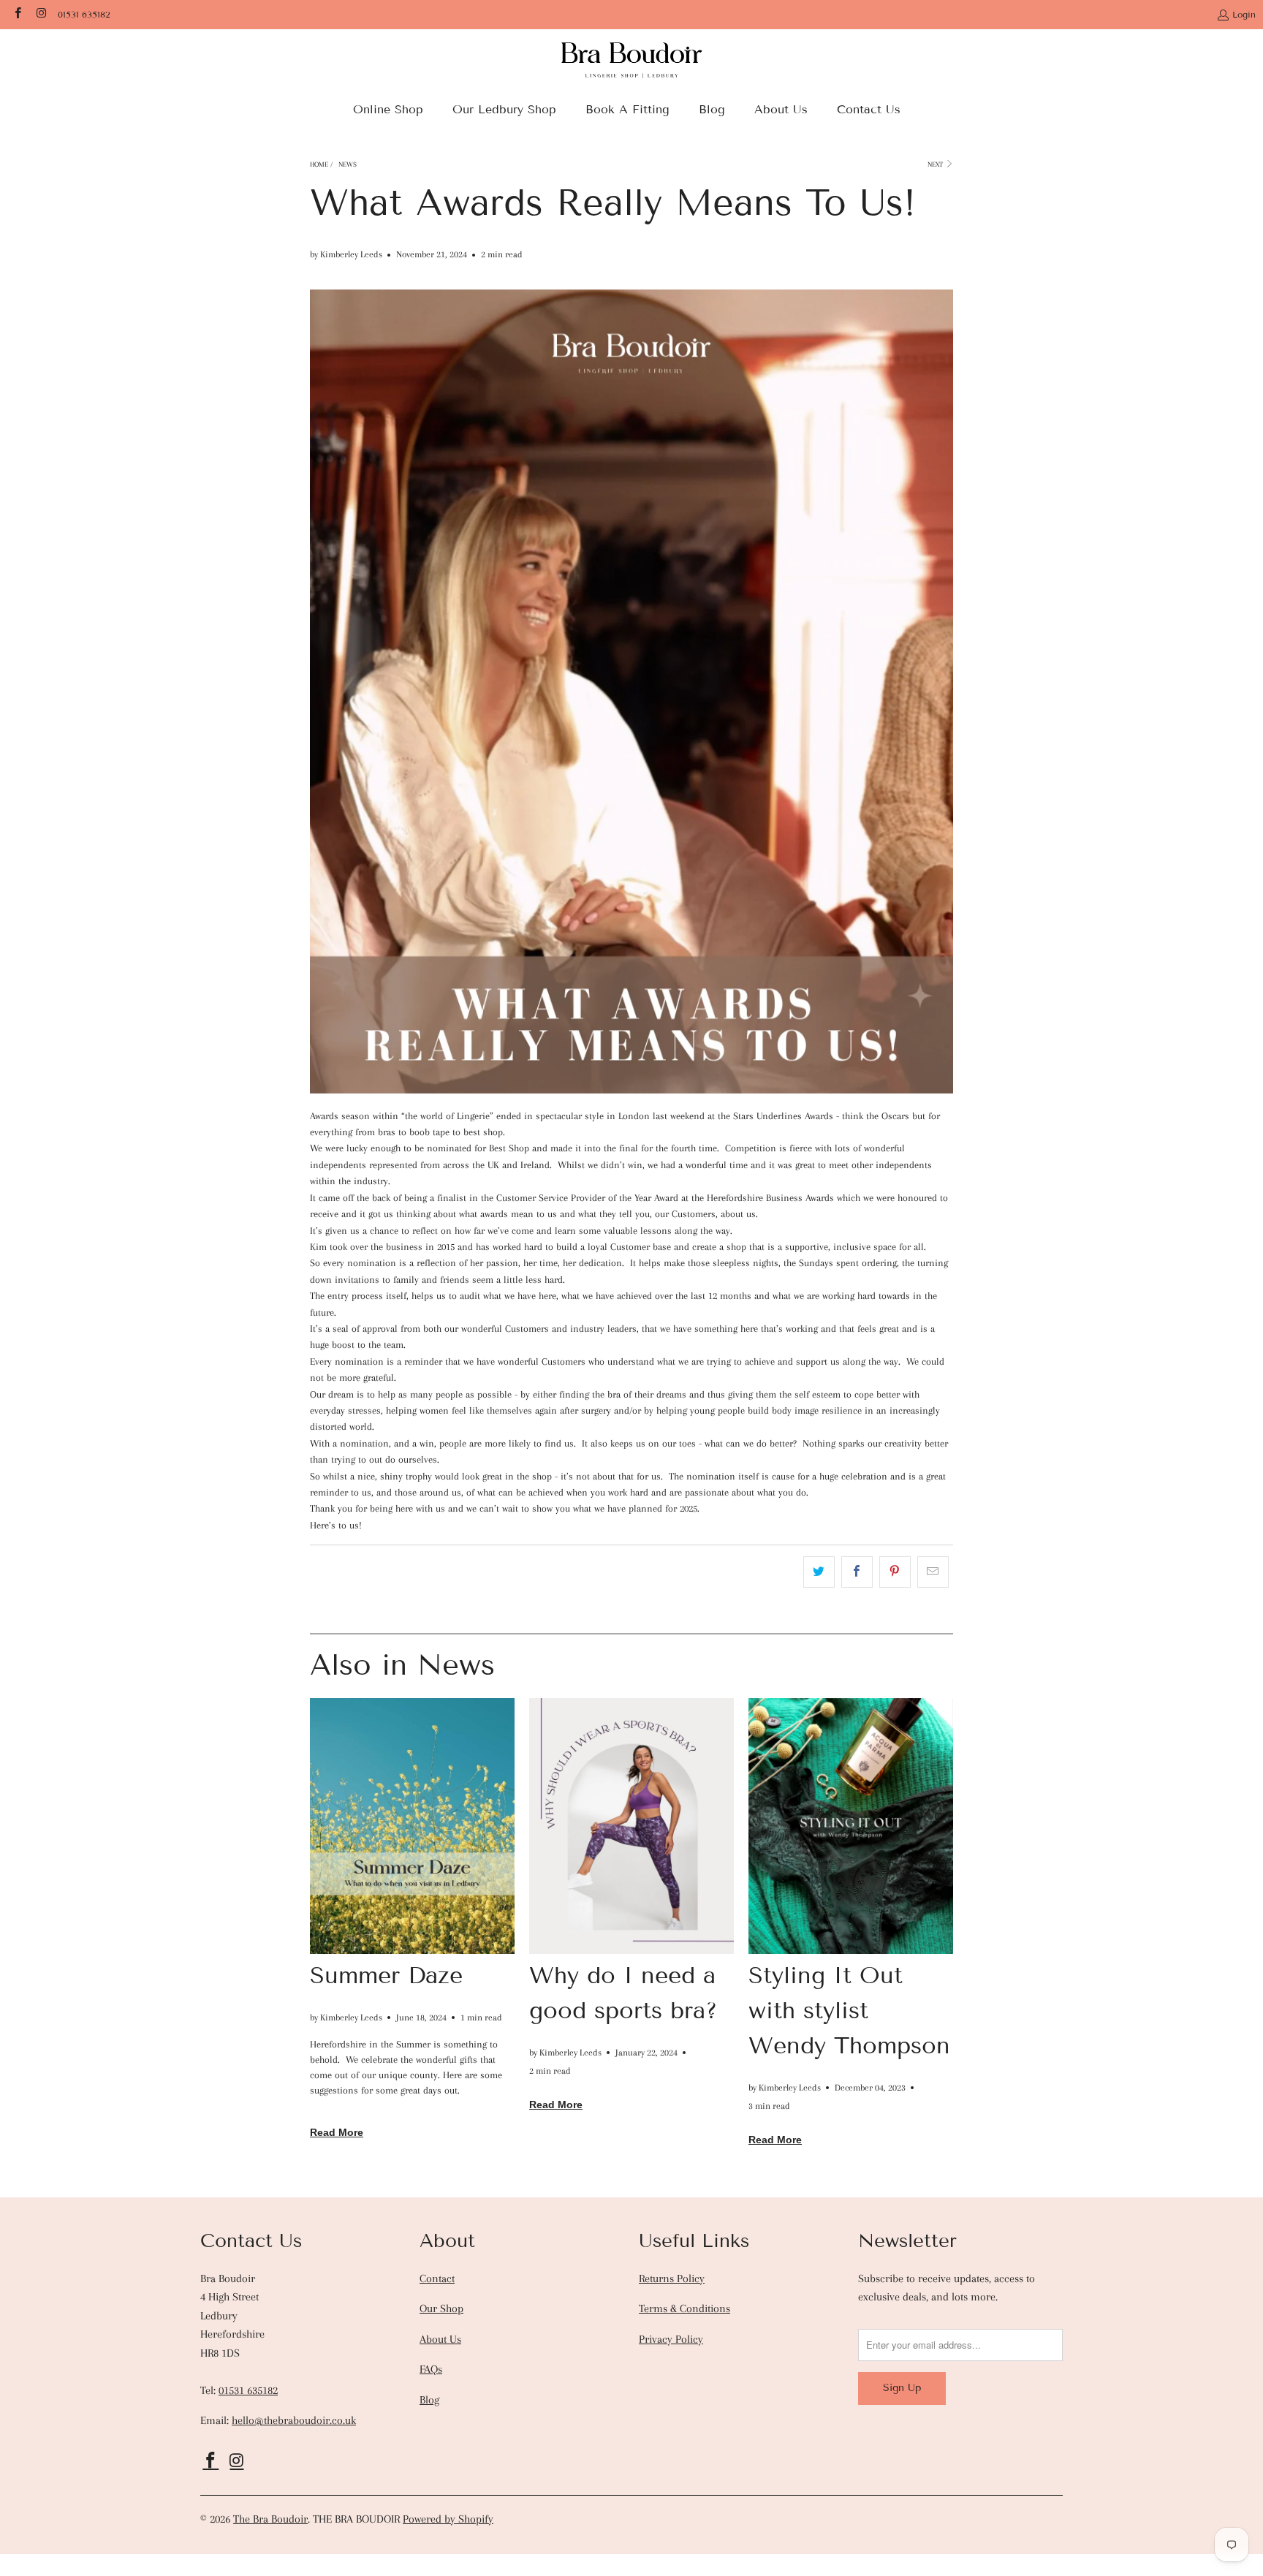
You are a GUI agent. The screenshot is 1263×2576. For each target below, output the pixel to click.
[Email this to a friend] (933, 1572)
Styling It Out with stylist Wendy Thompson (849, 2010)
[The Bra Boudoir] (632, 65)
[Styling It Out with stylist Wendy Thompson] (851, 1826)
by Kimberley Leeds (346, 254)
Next (936, 164)
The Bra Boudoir (270, 2519)
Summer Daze (386, 1975)
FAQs (431, 2369)
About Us (440, 2339)
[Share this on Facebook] (857, 1572)
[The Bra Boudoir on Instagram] (40, 14)
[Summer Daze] (412, 1826)
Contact (437, 2278)
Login (1244, 14)
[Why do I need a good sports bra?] (631, 1826)
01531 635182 (84, 14)
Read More (337, 2132)
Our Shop (441, 2308)
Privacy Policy (671, 2339)
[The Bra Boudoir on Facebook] (17, 14)
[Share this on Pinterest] (895, 1572)
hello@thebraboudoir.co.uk (294, 2420)
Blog (429, 2400)
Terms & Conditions (684, 2308)
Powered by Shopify (448, 2519)
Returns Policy (672, 2278)
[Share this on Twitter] (819, 1572)
